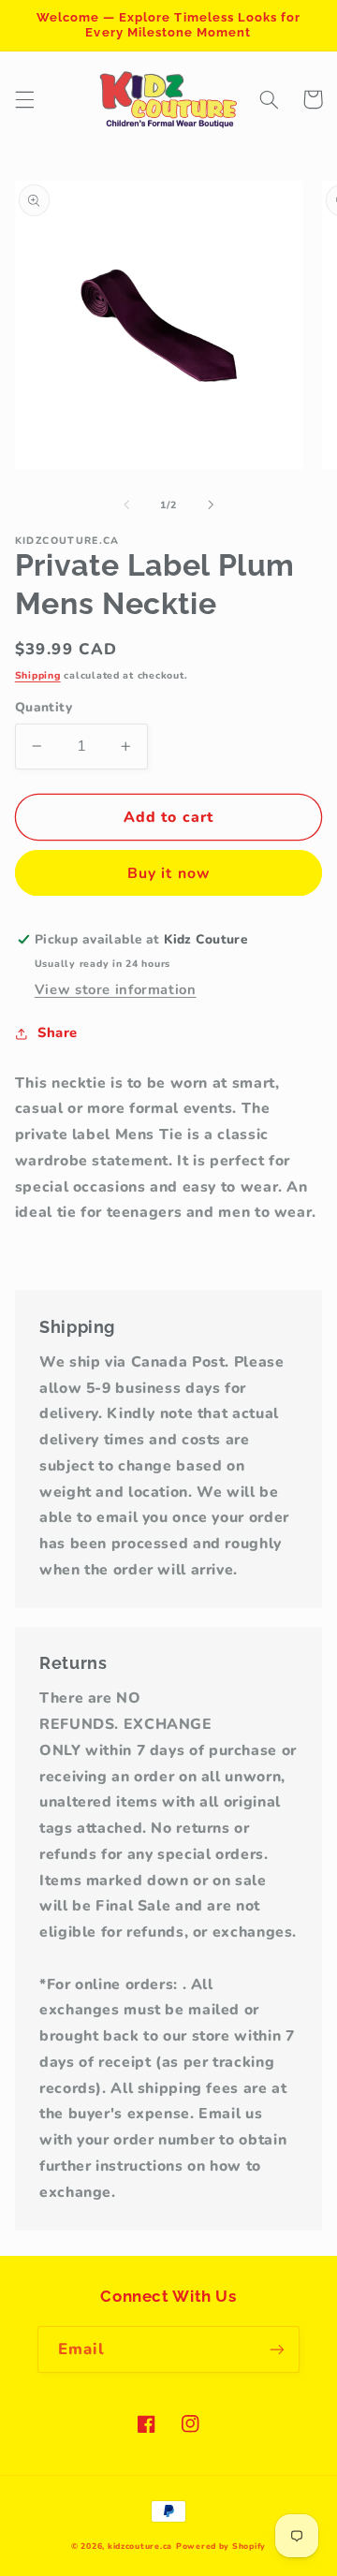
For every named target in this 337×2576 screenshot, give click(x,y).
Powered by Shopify (221, 2546)
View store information (116, 989)
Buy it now (168, 873)
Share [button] (58, 1032)
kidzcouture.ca (140, 2546)
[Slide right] (211, 505)
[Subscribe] (277, 2349)
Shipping (38, 675)
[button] (24, 99)
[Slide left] (126, 505)
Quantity (44, 707)
